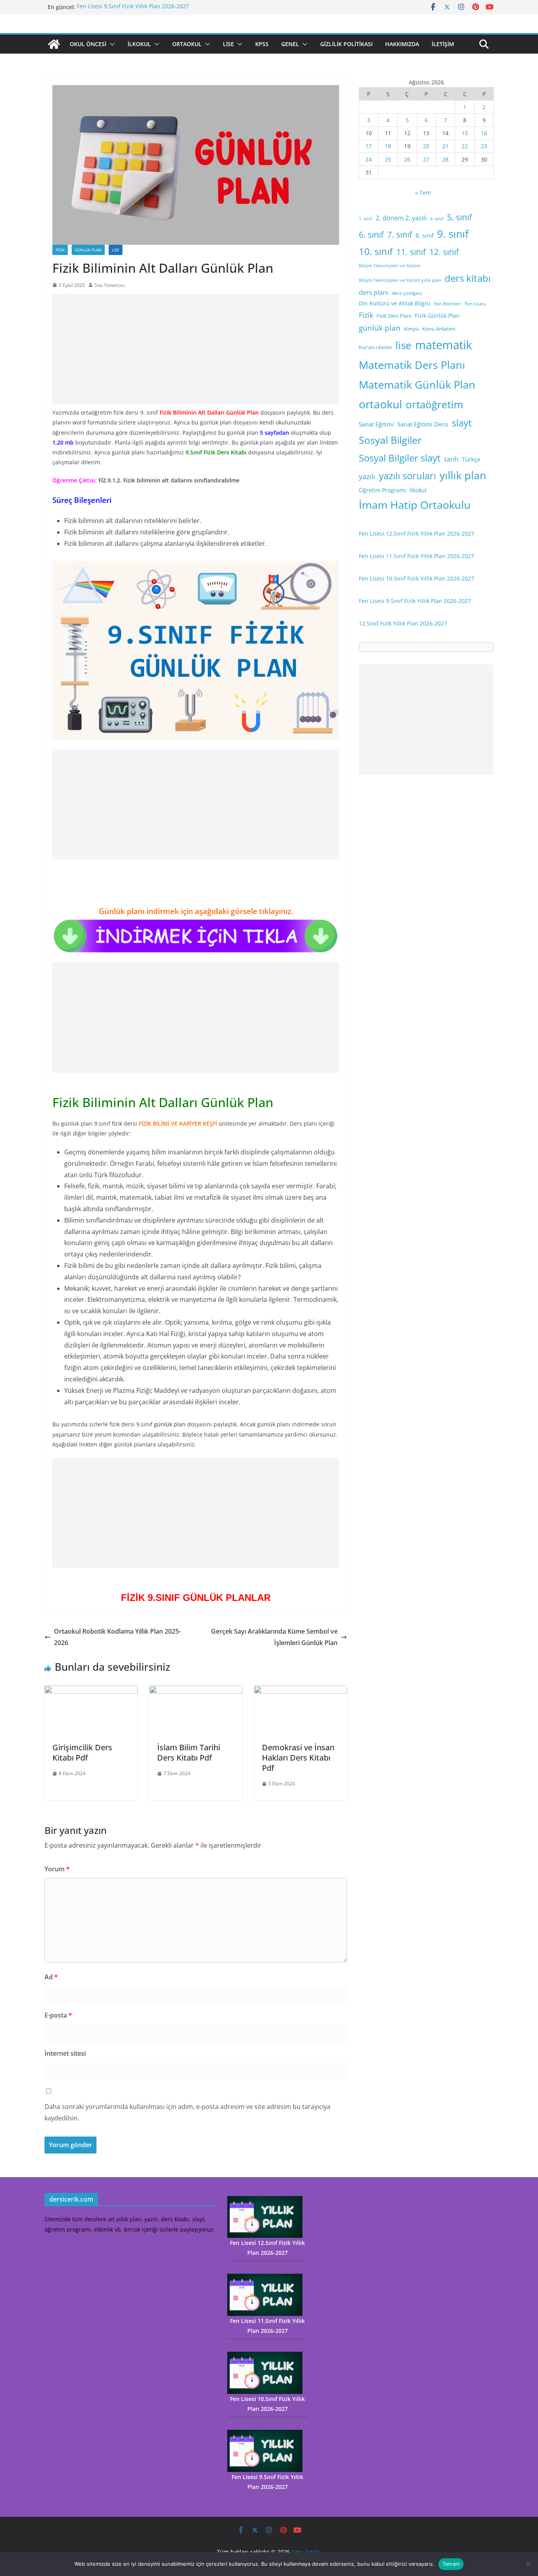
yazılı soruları (407, 476)
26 (407, 159)
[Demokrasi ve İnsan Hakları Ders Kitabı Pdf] (301, 1691)
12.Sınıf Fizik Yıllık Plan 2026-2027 (403, 623)
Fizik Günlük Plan (437, 315)
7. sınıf (400, 234)
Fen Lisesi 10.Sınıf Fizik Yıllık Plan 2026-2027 (416, 578)
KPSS (262, 44)
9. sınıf (453, 234)
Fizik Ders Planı (394, 316)
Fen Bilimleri (448, 304)
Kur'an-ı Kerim (375, 347)
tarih (451, 459)
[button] (111, 44)
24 (369, 159)
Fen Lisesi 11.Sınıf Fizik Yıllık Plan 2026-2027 (416, 556)
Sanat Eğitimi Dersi (423, 424)
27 (426, 159)
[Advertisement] (196, 349)
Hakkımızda (402, 44)
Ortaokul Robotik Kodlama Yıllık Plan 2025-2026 (117, 1637)
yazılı (367, 476)
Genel (290, 44)
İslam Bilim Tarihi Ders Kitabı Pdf (189, 1752)
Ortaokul (187, 44)
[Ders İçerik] (54, 44)
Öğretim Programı (382, 490)
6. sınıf (371, 234)
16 (484, 133)
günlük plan (380, 328)
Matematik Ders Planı (412, 365)
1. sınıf (365, 219)
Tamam (451, 2564)
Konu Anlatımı (439, 329)
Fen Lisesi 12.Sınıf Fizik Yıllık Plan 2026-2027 (416, 533)
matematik (443, 345)
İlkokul (139, 44)
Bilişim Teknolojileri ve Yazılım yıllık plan (400, 280)
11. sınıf (411, 252)
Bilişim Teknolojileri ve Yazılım (390, 266)
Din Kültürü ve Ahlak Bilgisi (395, 303)
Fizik (60, 250)
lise (403, 345)
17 (369, 146)
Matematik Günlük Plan (417, 384)
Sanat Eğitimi (376, 424)
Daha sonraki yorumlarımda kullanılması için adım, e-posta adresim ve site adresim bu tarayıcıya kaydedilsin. (187, 2112)
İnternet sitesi (65, 2053)
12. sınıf (444, 252)
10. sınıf (376, 251)
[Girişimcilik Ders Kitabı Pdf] (91, 1691)
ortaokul (380, 404)
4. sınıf (437, 219)
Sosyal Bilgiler (390, 440)
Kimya (411, 329)
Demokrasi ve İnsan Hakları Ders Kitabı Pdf (298, 1758)
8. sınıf (425, 235)
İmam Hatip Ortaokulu (415, 505)
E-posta (58, 2015)
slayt (462, 423)
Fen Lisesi (475, 304)
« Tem (423, 193)
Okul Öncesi (88, 44)
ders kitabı (468, 278)
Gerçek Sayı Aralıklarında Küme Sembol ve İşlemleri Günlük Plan (274, 1637)
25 (388, 159)
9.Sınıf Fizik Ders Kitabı (216, 452)
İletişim (443, 44)
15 (465, 133)
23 (484, 146)
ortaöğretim (434, 404)
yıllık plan (463, 475)
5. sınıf (459, 217)
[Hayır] (528, 2564)
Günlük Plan (88, 250)
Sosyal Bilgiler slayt (400, 458)
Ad (51, 1977)
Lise (228, 44)
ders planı (374, 292)
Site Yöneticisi (110, 285)
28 (445, 159)
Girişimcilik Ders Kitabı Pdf (82, 1752)
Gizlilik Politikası (346, 44)
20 (426, 146)
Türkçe (471, 459)
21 (445, 146)
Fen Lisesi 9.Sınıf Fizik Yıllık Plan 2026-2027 (133, 7)
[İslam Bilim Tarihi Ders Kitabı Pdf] (196, 1691)
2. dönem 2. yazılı (401, 218)
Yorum (57, 1869)
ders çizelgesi (407, 293)
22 (465, 146)
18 (388, 146)
